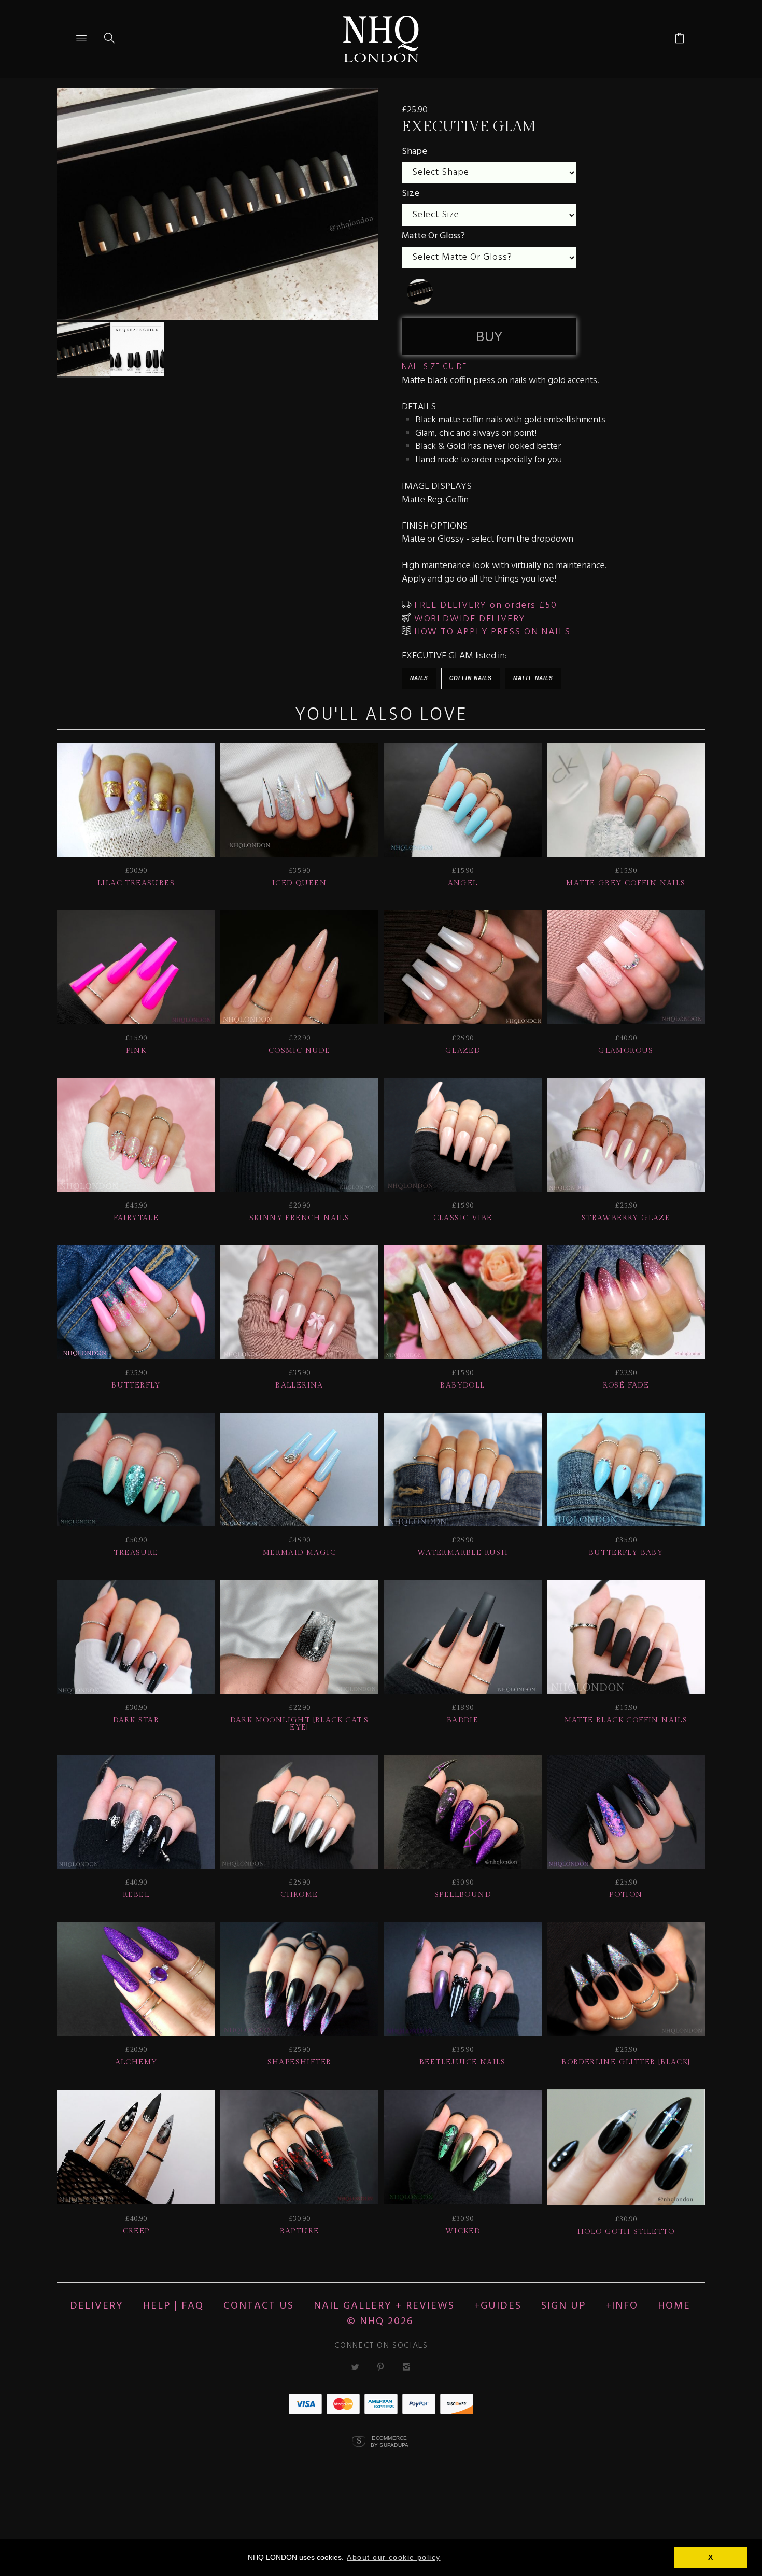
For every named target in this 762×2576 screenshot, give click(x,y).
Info (625, 2306)
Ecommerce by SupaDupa (390, 2441)
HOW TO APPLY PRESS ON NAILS (491, 632)
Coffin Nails (471, 678)
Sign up (563, 2306)
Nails (419, 678)
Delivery (97, 2306)
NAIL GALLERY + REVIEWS (384, 2306)
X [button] (711, 2557)
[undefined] (420, 292)
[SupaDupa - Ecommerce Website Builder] (359, 2442)
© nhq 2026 (380, 2322)
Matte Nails (533, 678)
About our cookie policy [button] (393, 2557)
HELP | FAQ (173, 2306)
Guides (501, 2306)
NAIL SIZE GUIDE (434, 367)
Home (674, 2306)
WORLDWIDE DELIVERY (468, 619)
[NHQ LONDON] (381, 39)
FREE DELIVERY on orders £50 (484, 606)
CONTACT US (259, 2306)
